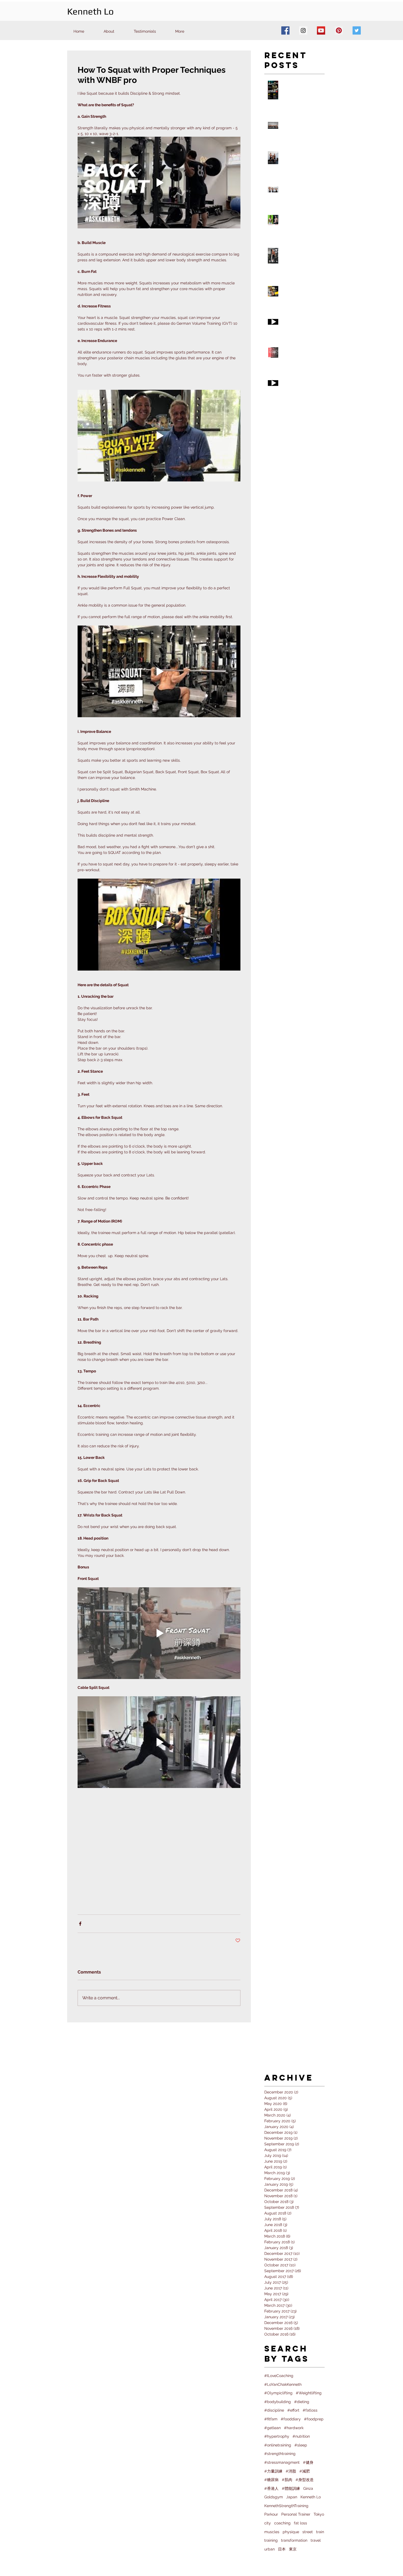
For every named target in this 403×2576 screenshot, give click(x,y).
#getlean (273, 2428)
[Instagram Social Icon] (303, 30)
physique (291, 2532)
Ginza (308, 2488)
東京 (293, 2549)
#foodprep (314, 2419)
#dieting (302, 2402)
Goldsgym (274, 2497)
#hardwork (294, 2428)
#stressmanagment (282, 2462)
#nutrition (301, 2436)
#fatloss (310, 2410)
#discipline (274, 2410)
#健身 (308, 2462)
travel (316, 2540)
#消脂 (291, 2471)
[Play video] (159, 183)
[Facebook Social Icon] (285, 30)
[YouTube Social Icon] (321, 30)
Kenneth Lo (311, 2497)
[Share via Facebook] (80, 1924)
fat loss (300, 2523)
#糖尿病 (271, 2480)
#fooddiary (291, 2419)
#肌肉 (287, 2480)
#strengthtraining (280, 2454)
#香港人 (271, 2488)
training (271, 2540)
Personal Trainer (296, 2514)
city (268, 2523)
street (308, 2532)
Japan (292, 2497)
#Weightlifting (309, 2393)
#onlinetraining (278, 2445)
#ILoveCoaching (279, 2376)
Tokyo (319, 2514)
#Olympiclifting (278, 2393)
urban (269, 2549)
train (320, 2532)
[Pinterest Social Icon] (339, 30)
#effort (293, 2410)
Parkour (271, 2514)
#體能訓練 (291, 2488)
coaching (282, 2523)
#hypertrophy (277, 2436)
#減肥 (305, 2471)
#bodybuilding (278, 2402)
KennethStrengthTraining (286, 2506)
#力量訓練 (273, 2471)
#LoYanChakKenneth (283, 2384)
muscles (272, 2532)
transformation (294, 2540)
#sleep (301, 2445)
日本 (282, 2549)
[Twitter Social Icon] (357, 30)
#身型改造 (305, 2480)
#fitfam (271, 2419)
